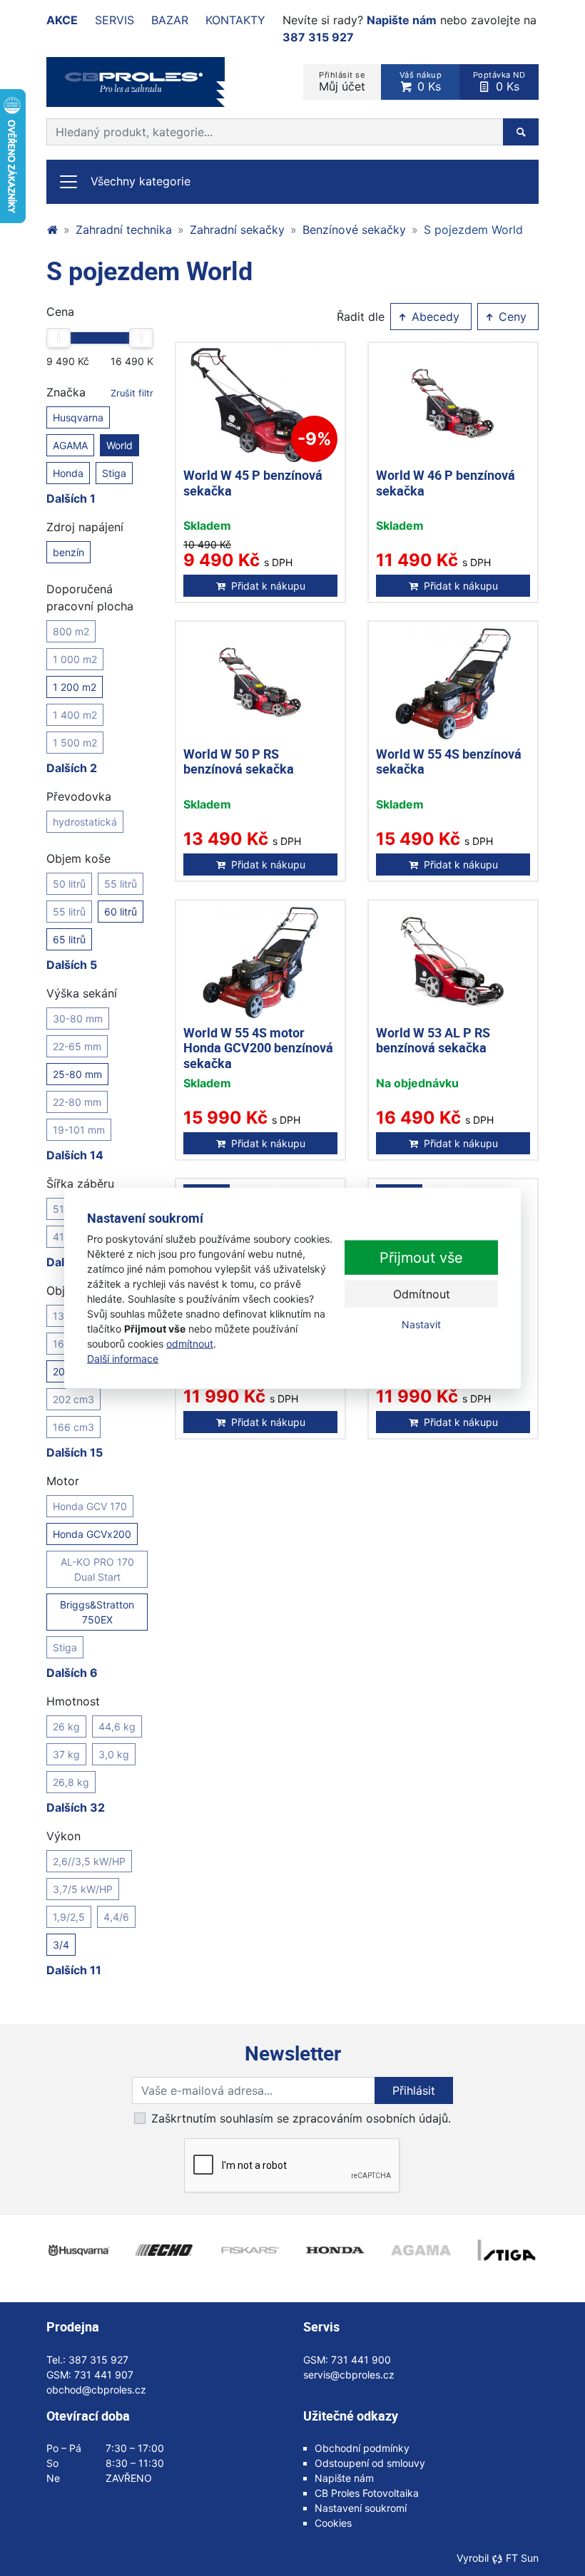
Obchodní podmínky (362, 2448)
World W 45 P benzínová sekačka (253, 483)
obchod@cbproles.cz (96, 2390)
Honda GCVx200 (92, 1534)
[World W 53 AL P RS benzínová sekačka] (453, 963)
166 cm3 (73, 1427)
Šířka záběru (80, 1184)
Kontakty (235, 20)
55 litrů (121, 884)
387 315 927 (318, 37)
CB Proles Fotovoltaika (367, 2493)
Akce (62, 20)
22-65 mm (77, 1046)
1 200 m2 (75, 687)
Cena (60, 312)
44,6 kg (117, 1726)
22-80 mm (77, 1102)
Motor (63, 1481)
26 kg (66, 1726)
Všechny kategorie (141, 181)
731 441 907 (104, 2375)
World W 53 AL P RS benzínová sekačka (433, 1040)
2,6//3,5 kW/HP (89, 1861)
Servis (115, 20)
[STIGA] (507, 2250)
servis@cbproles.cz (349, 2375)
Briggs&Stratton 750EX (97, 1612)
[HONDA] (335, 2250)
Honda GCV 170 (90, 1506)
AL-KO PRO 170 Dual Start (97, 1569)
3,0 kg (114, 1754)
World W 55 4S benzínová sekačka (449, 761)
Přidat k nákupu (268, 586)
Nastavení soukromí (361, 2508)
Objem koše (78, 858)
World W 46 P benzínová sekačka (446, 483)
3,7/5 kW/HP (83, 1889)
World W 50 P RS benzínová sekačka (239, 761)
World (119, 445)
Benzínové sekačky (354, 230)
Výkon (63, 1836)
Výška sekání (82, 993)
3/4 (61, 1945)
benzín (68, 552)
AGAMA (70, 445)
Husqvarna (78, 417)
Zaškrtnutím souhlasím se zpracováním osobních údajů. (301, 2118)
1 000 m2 (75, 659)
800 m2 (71, 631)
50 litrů (69, 884)
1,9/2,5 (69, 1917)
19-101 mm (79, 1130)
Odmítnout (422, 1294)
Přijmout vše (421, 1258)
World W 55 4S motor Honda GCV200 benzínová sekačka (258, 1048)
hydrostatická (85, 822)
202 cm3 (73, 1399)
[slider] (58, 338)
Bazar (170, 20)
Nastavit (421, 1324)
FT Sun (522, 2558)
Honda (68, 473)
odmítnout (190, 1344)
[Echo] (164, 2250)
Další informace (123, 1359)
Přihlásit (414, 2090)
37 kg (66, 1754)
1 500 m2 (75, 743)
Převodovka (79, 796)
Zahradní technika (124, 230)
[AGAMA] (421, 2250)
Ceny (511, 317)
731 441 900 (361, 2360)
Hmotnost (73, 1701)
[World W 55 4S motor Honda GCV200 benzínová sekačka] (260, 963)
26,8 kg (71, 1782)
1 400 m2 (75, 715)
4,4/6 (116, 1917)
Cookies (333, 2523)
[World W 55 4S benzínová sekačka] (453, 684)
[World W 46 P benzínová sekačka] (453, 405)
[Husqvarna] (78, 2250)
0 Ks (421, 82)
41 (58, 1237)
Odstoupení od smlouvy (370, 2463)
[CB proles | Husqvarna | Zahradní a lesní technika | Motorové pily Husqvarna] (52, 230)
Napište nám (402, 20)
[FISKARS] (250, 2250)
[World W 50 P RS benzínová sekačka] (260, 684)
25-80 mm (77, 1074)
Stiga (114, 473)
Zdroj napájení (85, 527)
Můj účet (342, 82)
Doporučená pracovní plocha (90, 597)
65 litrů (69, 939)
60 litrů (121, 912)
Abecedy (434, 317)
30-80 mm (78, 1018)
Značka (100, 392)
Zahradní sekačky (237, 230)
